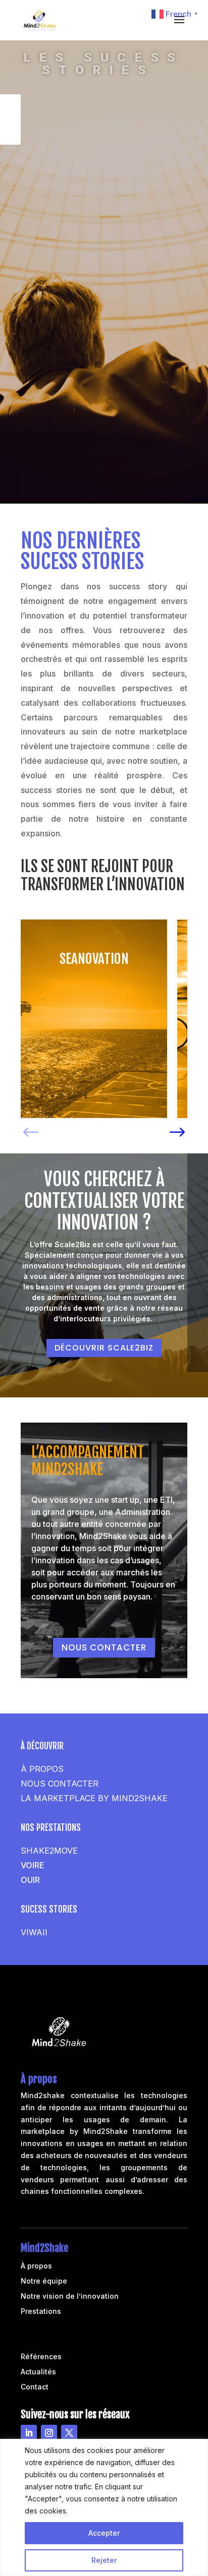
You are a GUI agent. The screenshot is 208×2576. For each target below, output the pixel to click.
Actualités (38, 2372)
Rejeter (104, 2560)
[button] (31, 1128)
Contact (35, 2387)
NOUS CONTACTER (104, 1647)
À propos (36, 2266)
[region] (104, 2507)
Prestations (41, 2312)
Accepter (104, 2533)
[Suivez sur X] (69, 2433)
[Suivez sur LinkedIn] (29, 2433)
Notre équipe (44, 2281)
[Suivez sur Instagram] (49, 2433)
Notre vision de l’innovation (70, 2296)
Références (41, 2357)
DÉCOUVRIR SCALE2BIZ (104, 1348)
